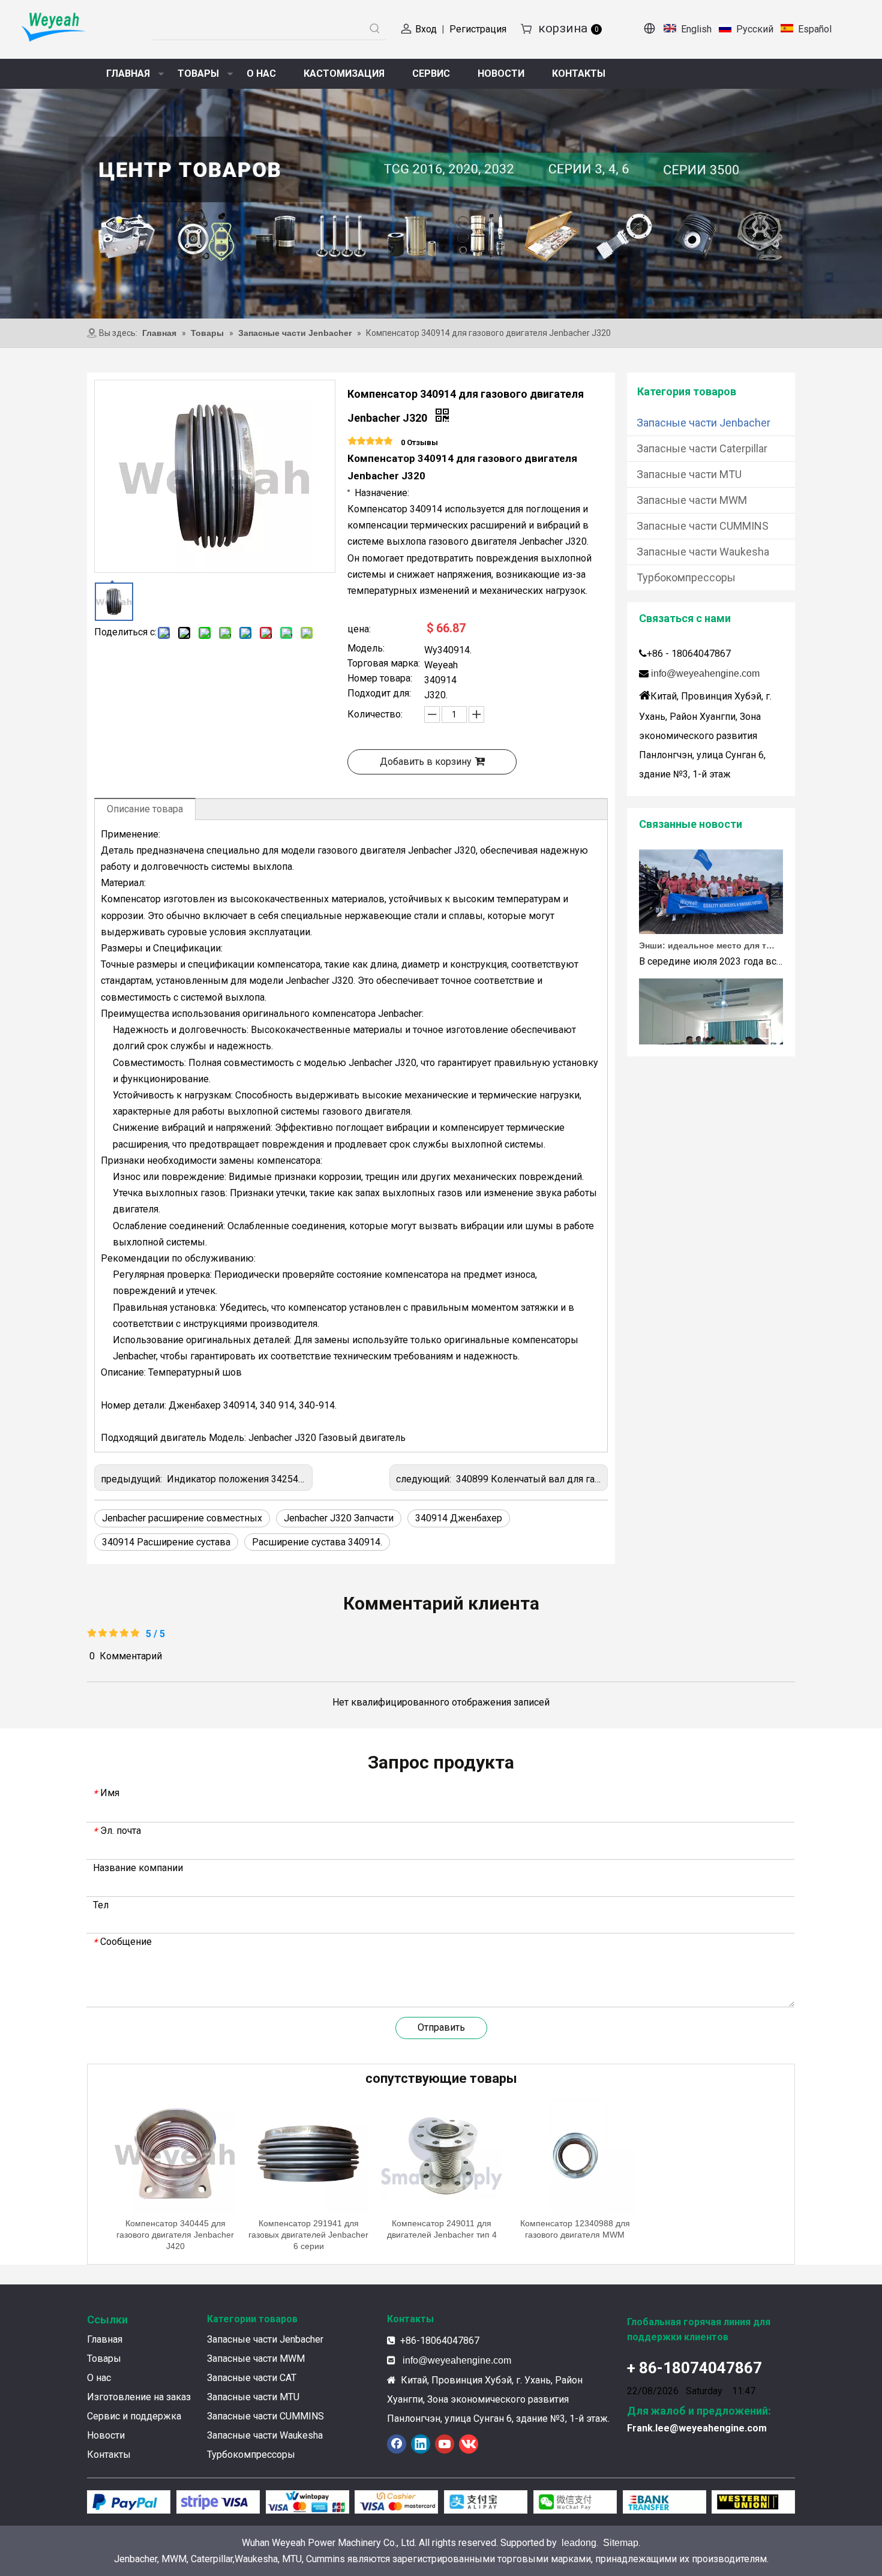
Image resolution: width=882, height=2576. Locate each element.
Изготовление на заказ (139, 2397)
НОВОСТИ (501, 73)
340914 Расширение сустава (166, 1542)
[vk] (469, 2444)
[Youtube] (445, 2444)
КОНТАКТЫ (579, 73)
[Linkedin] (421, 2444)
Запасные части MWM (692, 500)
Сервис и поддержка (134, 2416)
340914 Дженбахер (459, 1518)
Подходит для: (379, 694)
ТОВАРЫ (198, 73)
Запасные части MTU (689, 474)
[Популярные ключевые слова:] (375, 29)
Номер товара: (380, 679)
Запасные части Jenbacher (703, 423)
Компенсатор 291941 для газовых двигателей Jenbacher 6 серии (308, 2235)
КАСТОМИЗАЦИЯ (344, 73)
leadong (579, 2543)
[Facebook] (397, 2444)
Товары (104, 2359)
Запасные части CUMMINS (703, 526)
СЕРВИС (431, 73)
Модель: (366, 649)
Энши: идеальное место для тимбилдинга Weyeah (707, 923)
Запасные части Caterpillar (702, 448)
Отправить (441, 2027)
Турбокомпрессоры (686, 577)
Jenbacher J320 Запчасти (339, 1518)
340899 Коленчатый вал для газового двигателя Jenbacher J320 (599, 1479)
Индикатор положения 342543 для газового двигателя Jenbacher (312, 1479)
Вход (426, 29)
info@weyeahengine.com (705, 673)
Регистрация (478, 29)
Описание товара (145, 809)
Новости (106, 2435)
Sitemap (621, 2543)
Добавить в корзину (426, 762)
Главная (105, 2339)
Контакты (109, 2455)
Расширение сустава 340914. (317, 1542)
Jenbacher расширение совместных (182, 1518)
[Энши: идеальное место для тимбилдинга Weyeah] (711, 908)
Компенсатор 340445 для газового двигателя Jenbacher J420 (175, 2235)
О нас (99, 2378)
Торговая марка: (384, 664)
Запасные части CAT (252, 2378)
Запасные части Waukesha (703, 552)
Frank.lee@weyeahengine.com (697, 2428)
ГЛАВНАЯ (128, 73)
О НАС (261, 73)
